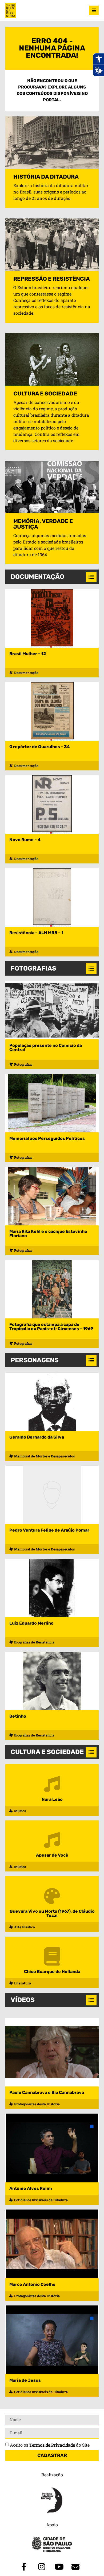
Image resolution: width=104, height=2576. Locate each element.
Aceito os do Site (50, 2445)
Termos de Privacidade (52, 2445)
